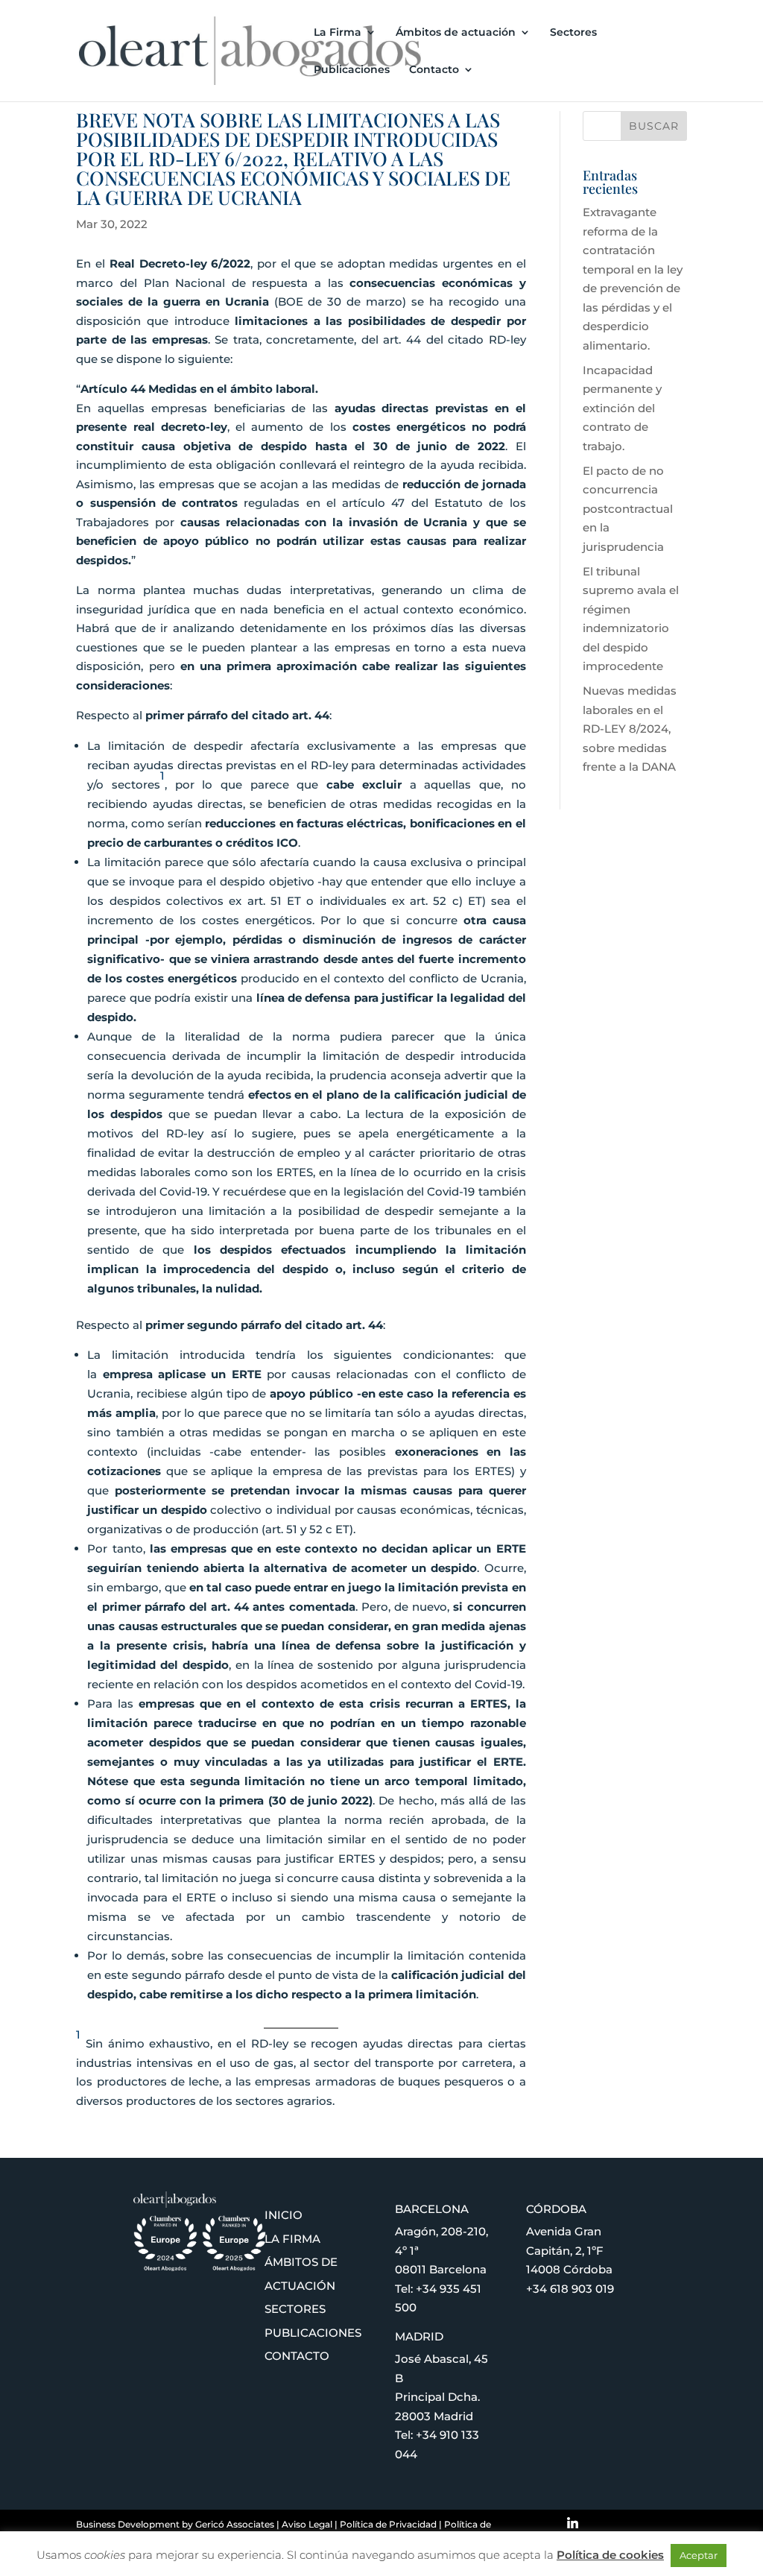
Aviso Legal (307, 2524)
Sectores (573, 33)
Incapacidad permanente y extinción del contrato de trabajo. (622, 408)
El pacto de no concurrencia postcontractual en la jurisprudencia (628, 509)
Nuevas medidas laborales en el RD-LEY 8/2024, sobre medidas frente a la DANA (630, 729)
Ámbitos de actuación (456, 33)
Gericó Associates (235, 2524)
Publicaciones (352, 70)
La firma (292, 2239)
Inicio (284, 2215)
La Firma (338, 33)
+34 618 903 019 (570, 2289)
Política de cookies (610, 2555)
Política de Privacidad (388, 2524)
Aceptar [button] (699, 2555)
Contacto (434, 70)
